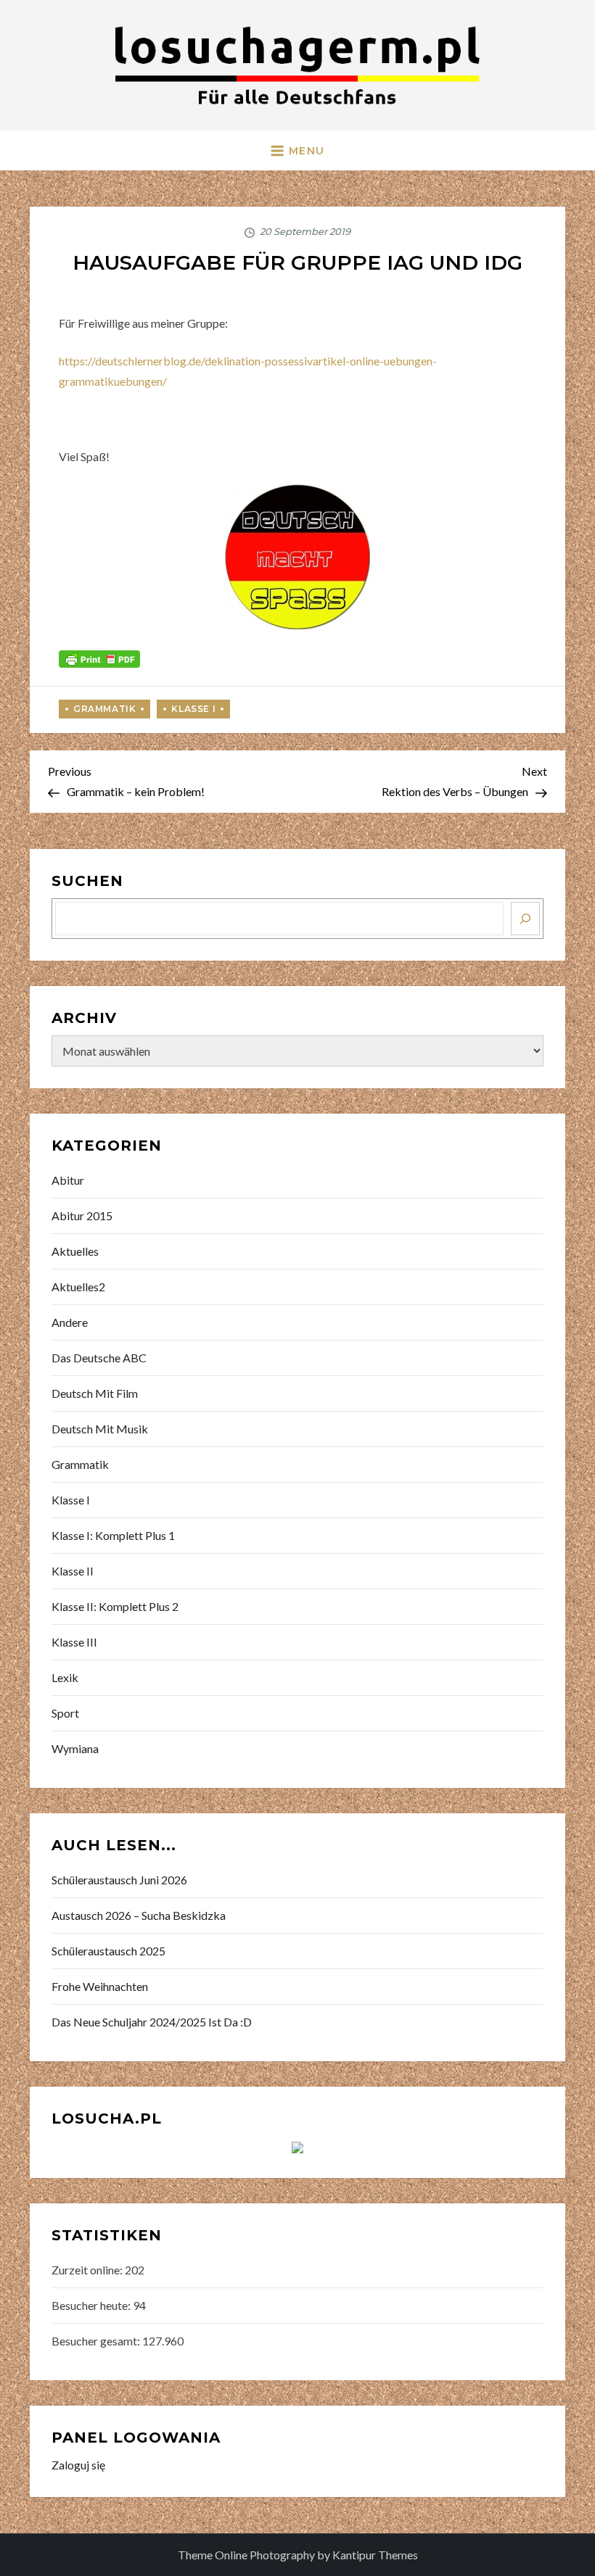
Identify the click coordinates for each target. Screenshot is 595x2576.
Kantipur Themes (375, 2555)
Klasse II (73, 1571)
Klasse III (74, 1642)
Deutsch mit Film (95, 1393)
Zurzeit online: (88, 2270)
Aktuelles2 (78, 1287)
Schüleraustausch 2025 (108, 1951)
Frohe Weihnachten (100, 1986)
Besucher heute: (92, 2305)
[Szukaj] (525, 919)
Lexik (65, 1677)
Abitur (68, 1180)
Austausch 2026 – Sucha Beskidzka (139, 1915)
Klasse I (193, 709)
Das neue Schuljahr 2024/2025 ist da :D (152, 2022)
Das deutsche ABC (99, 1358)
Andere (70, 1322)
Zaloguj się (78, 2465)
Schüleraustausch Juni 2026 (119, 1880)
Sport (65, 1713)
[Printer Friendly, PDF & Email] (99, 657)
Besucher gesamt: (97, 2341)
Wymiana (75, 1748)
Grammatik (104, 709)
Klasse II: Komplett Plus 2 (115, 1606)
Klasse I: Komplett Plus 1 (113, 1535)
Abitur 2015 (82, 1215)
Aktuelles (75, 1251)
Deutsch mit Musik (100, 1429)
